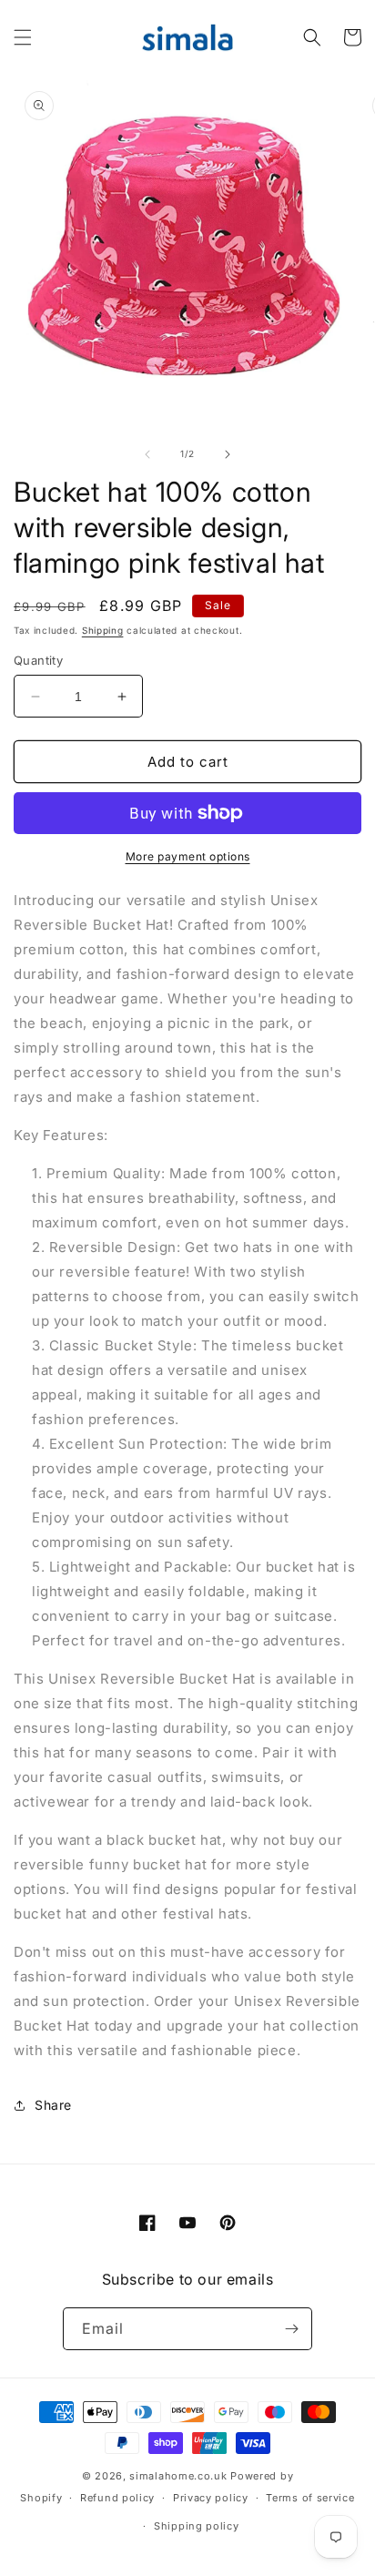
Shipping (103, 630)
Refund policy (117, 2498)
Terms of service (310, 2498)
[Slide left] (147, 454)
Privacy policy (211, 2498)
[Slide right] (228, 454)
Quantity (38, 660)
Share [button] (53, 2105)
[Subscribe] (291, 2329)
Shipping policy (197, 2526)
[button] (23, 37)
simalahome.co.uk (178, 2476)
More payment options (188, 856)
